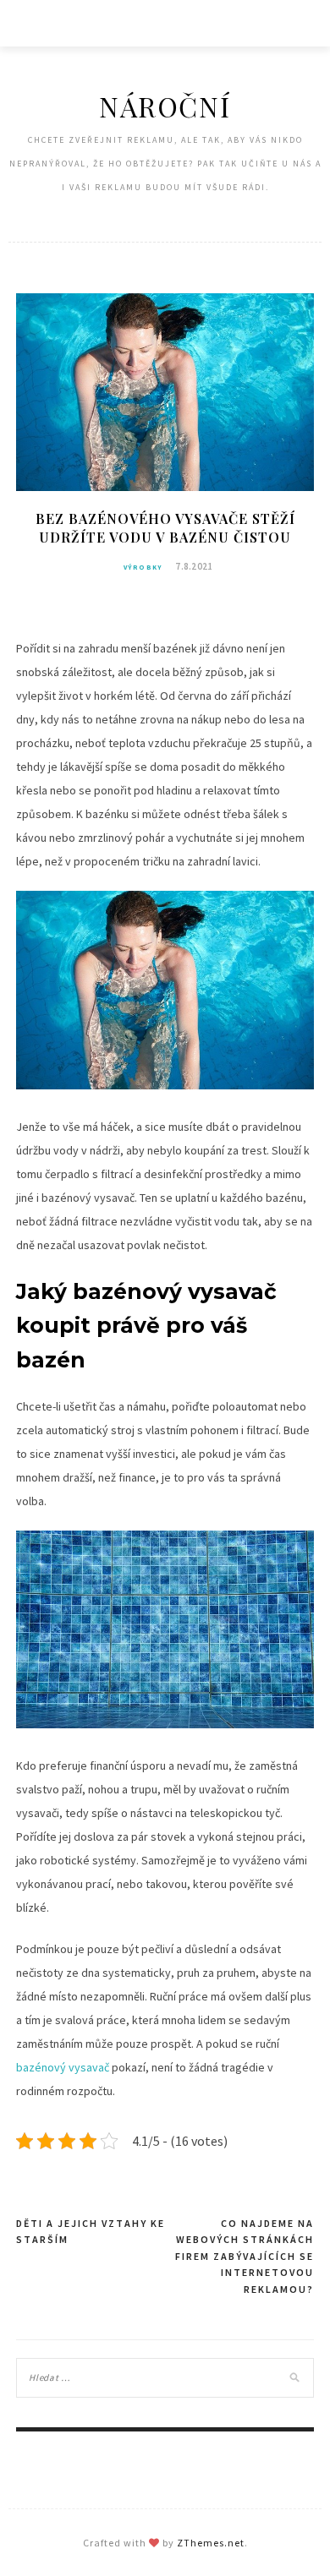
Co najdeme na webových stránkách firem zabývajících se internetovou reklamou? (245, 2256)
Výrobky (143, 567)
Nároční (165, 106)
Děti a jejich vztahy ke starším (91, 2232)
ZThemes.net (211, 2543)
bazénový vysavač (63, 2067)
